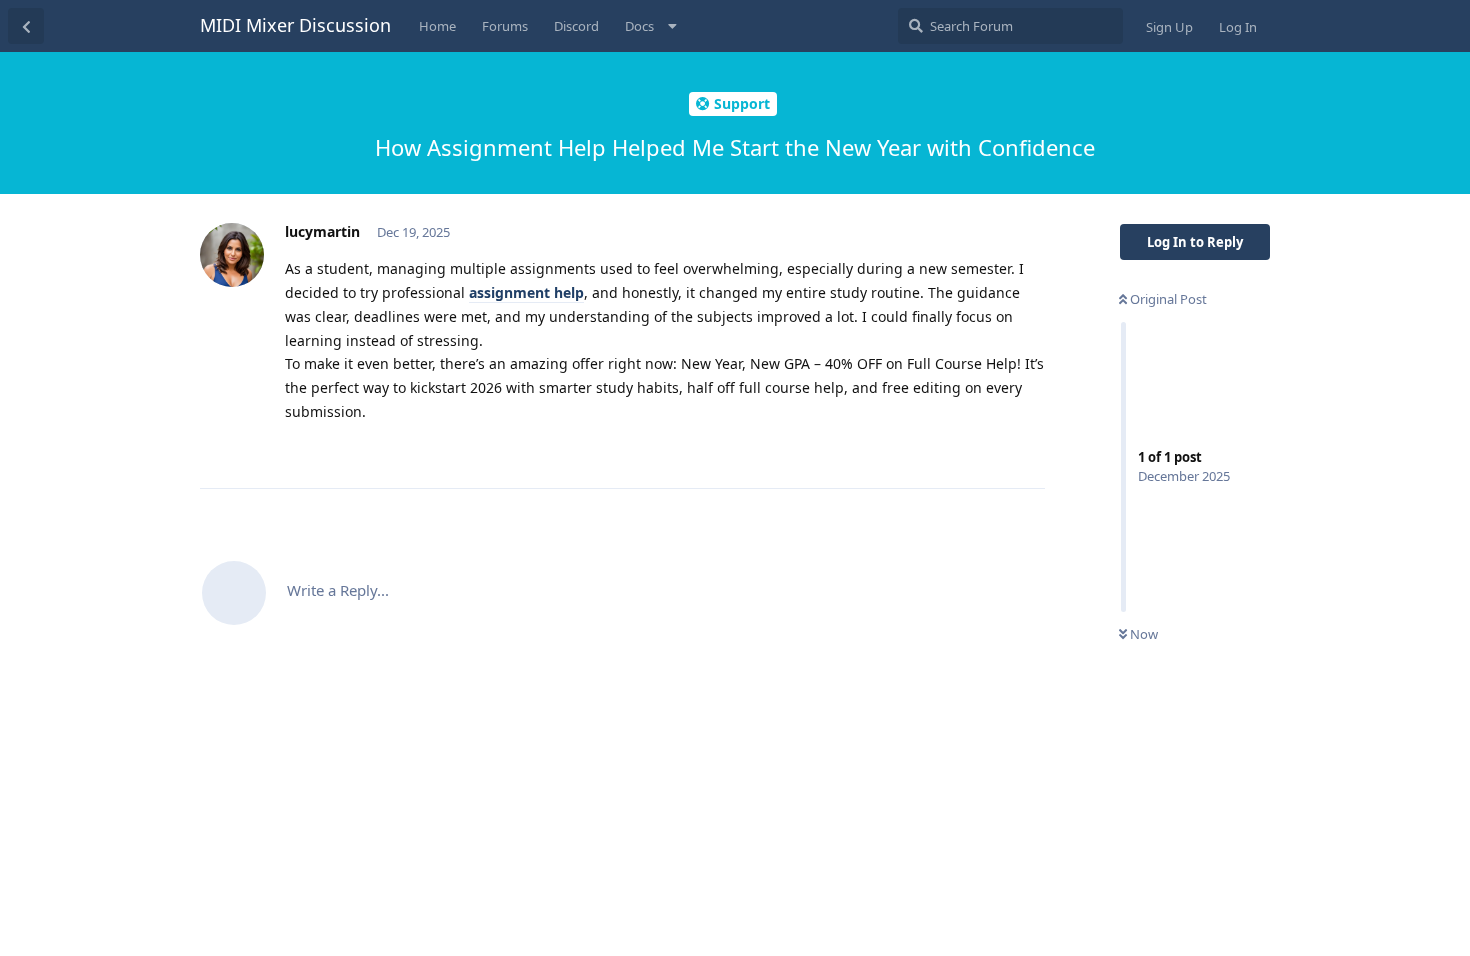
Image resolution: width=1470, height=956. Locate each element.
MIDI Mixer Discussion (295, 25)
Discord (576, 26)
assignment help (526, 292)
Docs (639, 26)
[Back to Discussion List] (26, 26)
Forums (505, 26)
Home (437, 26)
